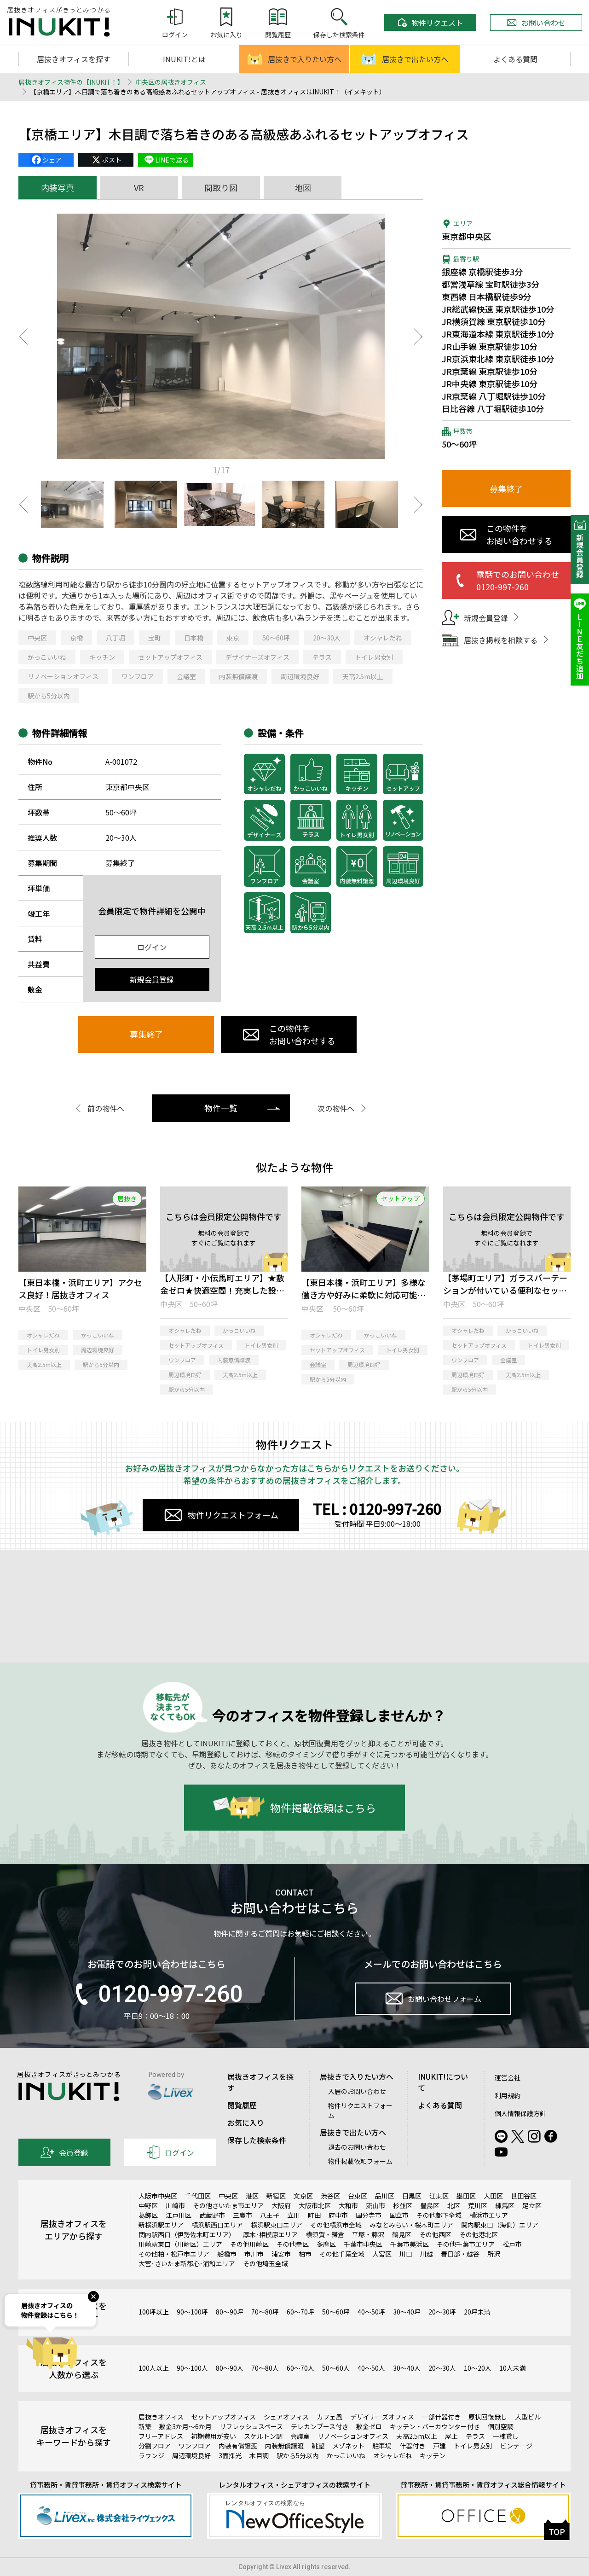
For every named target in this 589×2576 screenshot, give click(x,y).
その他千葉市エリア (466, 2244)
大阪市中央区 (158, 2196)
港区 (252, 2196)
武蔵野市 (212, 2215)
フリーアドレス (161, 2436)
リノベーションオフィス (63, 676)
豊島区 (430, 2205)
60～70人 (300, 2368)
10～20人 (478, 2368)
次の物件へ (336, 1108)
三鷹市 (243, 2215)
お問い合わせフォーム (445, 1999)
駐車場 (382, 2446)
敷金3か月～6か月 (185, 2426)
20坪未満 (477, 2312)
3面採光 (230, 2455)
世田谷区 (524, 2196)
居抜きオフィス (161, 2417)
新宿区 (276, 2196)
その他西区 (435, 2234)
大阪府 (281, 2205)
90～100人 (192, 2368)
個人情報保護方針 (520, 2113)
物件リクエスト (437, 23)
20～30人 (327, 638)
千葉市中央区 (363, 2244)
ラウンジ (151, 2455)
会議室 (186, 676)
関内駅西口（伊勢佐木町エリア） (187, 2234)
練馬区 (505, 2205)
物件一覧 (221, 1108)
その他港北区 (479, 2234)
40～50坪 (371, 2312)
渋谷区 (330, 2196)
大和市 (348, 2205)
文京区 (303, 2196)
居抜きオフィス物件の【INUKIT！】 (71, 82)
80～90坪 (230, 2312)
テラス (322, 657)
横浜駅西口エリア (217, 2225)
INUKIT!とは (184, 59)
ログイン (152, 947)
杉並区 (403, 2205)
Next (419, 337)
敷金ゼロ (369, 2426)
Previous (23, 337)
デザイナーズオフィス (257, 657)
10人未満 (513, 2368)
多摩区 (326, 2244)
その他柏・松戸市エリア (174, 2254)
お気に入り (246, 2122)
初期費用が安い (214, 2436)
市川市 (254, 2254)
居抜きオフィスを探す (74, 59)
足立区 (532, 2205)
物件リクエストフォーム (233, 1515)
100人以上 (154, 2368)
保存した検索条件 (257, 2140)
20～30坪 (442, 2312)
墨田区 (466, 2196)
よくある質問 (515, 59)
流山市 (375, 2205)
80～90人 (230, 2368)
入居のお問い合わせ (357, 2091)
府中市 (338, 2215)
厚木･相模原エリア (270, 2234)
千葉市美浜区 (410, 2244)
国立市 (399, 2215)
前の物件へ (106, 1108)
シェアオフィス (286, 2417)
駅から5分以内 (49, 696)
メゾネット (348, 2446)
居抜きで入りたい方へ (305, 59)
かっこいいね (47, 657)
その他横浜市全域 (336, 2225)
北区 (454, 2205)
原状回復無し (488, 2417)
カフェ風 (329, 2417)
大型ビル (528, 2417)
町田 (314, 2215)
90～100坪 (192, 2312)
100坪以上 (154, 2312)
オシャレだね (383, 638)
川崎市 (175, 2205)
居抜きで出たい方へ (415, 59)
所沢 (494, 2254)
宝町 (155, 638)
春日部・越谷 (460, 2254)
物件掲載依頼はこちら (323, 1807)
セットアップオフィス (170, 657)
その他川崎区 (249, 2244)
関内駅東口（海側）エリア (500, 2225)
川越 (427, 2254)
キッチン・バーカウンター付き (435, 2426)
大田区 (493, 2196)
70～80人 (265, 2368)
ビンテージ (516, 2446)
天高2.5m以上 (363, 676)
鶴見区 (402, 2234)
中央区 (37, 638)
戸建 (439, 2446)
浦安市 (281, 2254)
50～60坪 (276, 638)
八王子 (270, 2215)
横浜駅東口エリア (277, 2225)
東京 (233, 638)
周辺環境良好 (300, 676)
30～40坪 (407, 2312)
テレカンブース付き (320, 2426)
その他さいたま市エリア (228, 2205)
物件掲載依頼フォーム (360, 2161)
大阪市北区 (315, 2205)
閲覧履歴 (242, 2105)
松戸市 (512, 2244)
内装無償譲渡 (238, 676)
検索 (528, 1645)
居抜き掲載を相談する (501, 640)
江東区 (439, 2196)
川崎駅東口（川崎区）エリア (180, 2244)
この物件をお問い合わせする (302, 1034)
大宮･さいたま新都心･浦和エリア (187, 2263)
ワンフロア (138, 676)
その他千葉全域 (342, 2254)
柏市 (305, 2254)
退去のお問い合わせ (357, 2147)
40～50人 (371, 2368)
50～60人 (336, 2368)
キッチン (102, 657)
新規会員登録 (152, 979)
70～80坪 (265, 2312)
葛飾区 (148, 2215)
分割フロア (155, 2446)
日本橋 (194, 638)
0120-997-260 (170, 1994)
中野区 (148, 2205)
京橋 (76, 638)
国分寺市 (369, 2215)
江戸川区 (179, 2215)
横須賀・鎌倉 (325, 2234)
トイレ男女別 (374, 657)
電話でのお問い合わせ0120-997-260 (518, 580)
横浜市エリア (489, 2215)
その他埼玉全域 (266, 2263)
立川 (294, 2215)
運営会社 (508, 2077)
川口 (406, 2254)
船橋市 (227, 2254)
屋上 (451, 2436)
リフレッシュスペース (251, 2426)
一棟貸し (506, 2436)
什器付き (412, 2446)
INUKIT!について (443, 2082)
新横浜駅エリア (161, 2225)
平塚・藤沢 (368, 2234)
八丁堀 (115, 638)
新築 (145, 2426)
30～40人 (407, 2368)
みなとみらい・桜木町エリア (411, 2225)
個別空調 (501, 2426)
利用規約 (508, 2095)
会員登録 (74, 2152)
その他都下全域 (439, 2215)
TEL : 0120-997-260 (377, 1508)
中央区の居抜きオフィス (171, 82)
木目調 (259, 2455)
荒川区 (478, 2205)
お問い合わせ (543, 23)
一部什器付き (441, 2417)
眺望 (318, 2446)
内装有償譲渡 (238, 2446)
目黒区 (412, 2196)
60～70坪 (300, 2312)
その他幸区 (293, 2244)
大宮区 (382, 2254)
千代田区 (198, 2196)
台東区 (358, 2196)
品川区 (385, 2196)
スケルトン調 (263, 2436)
